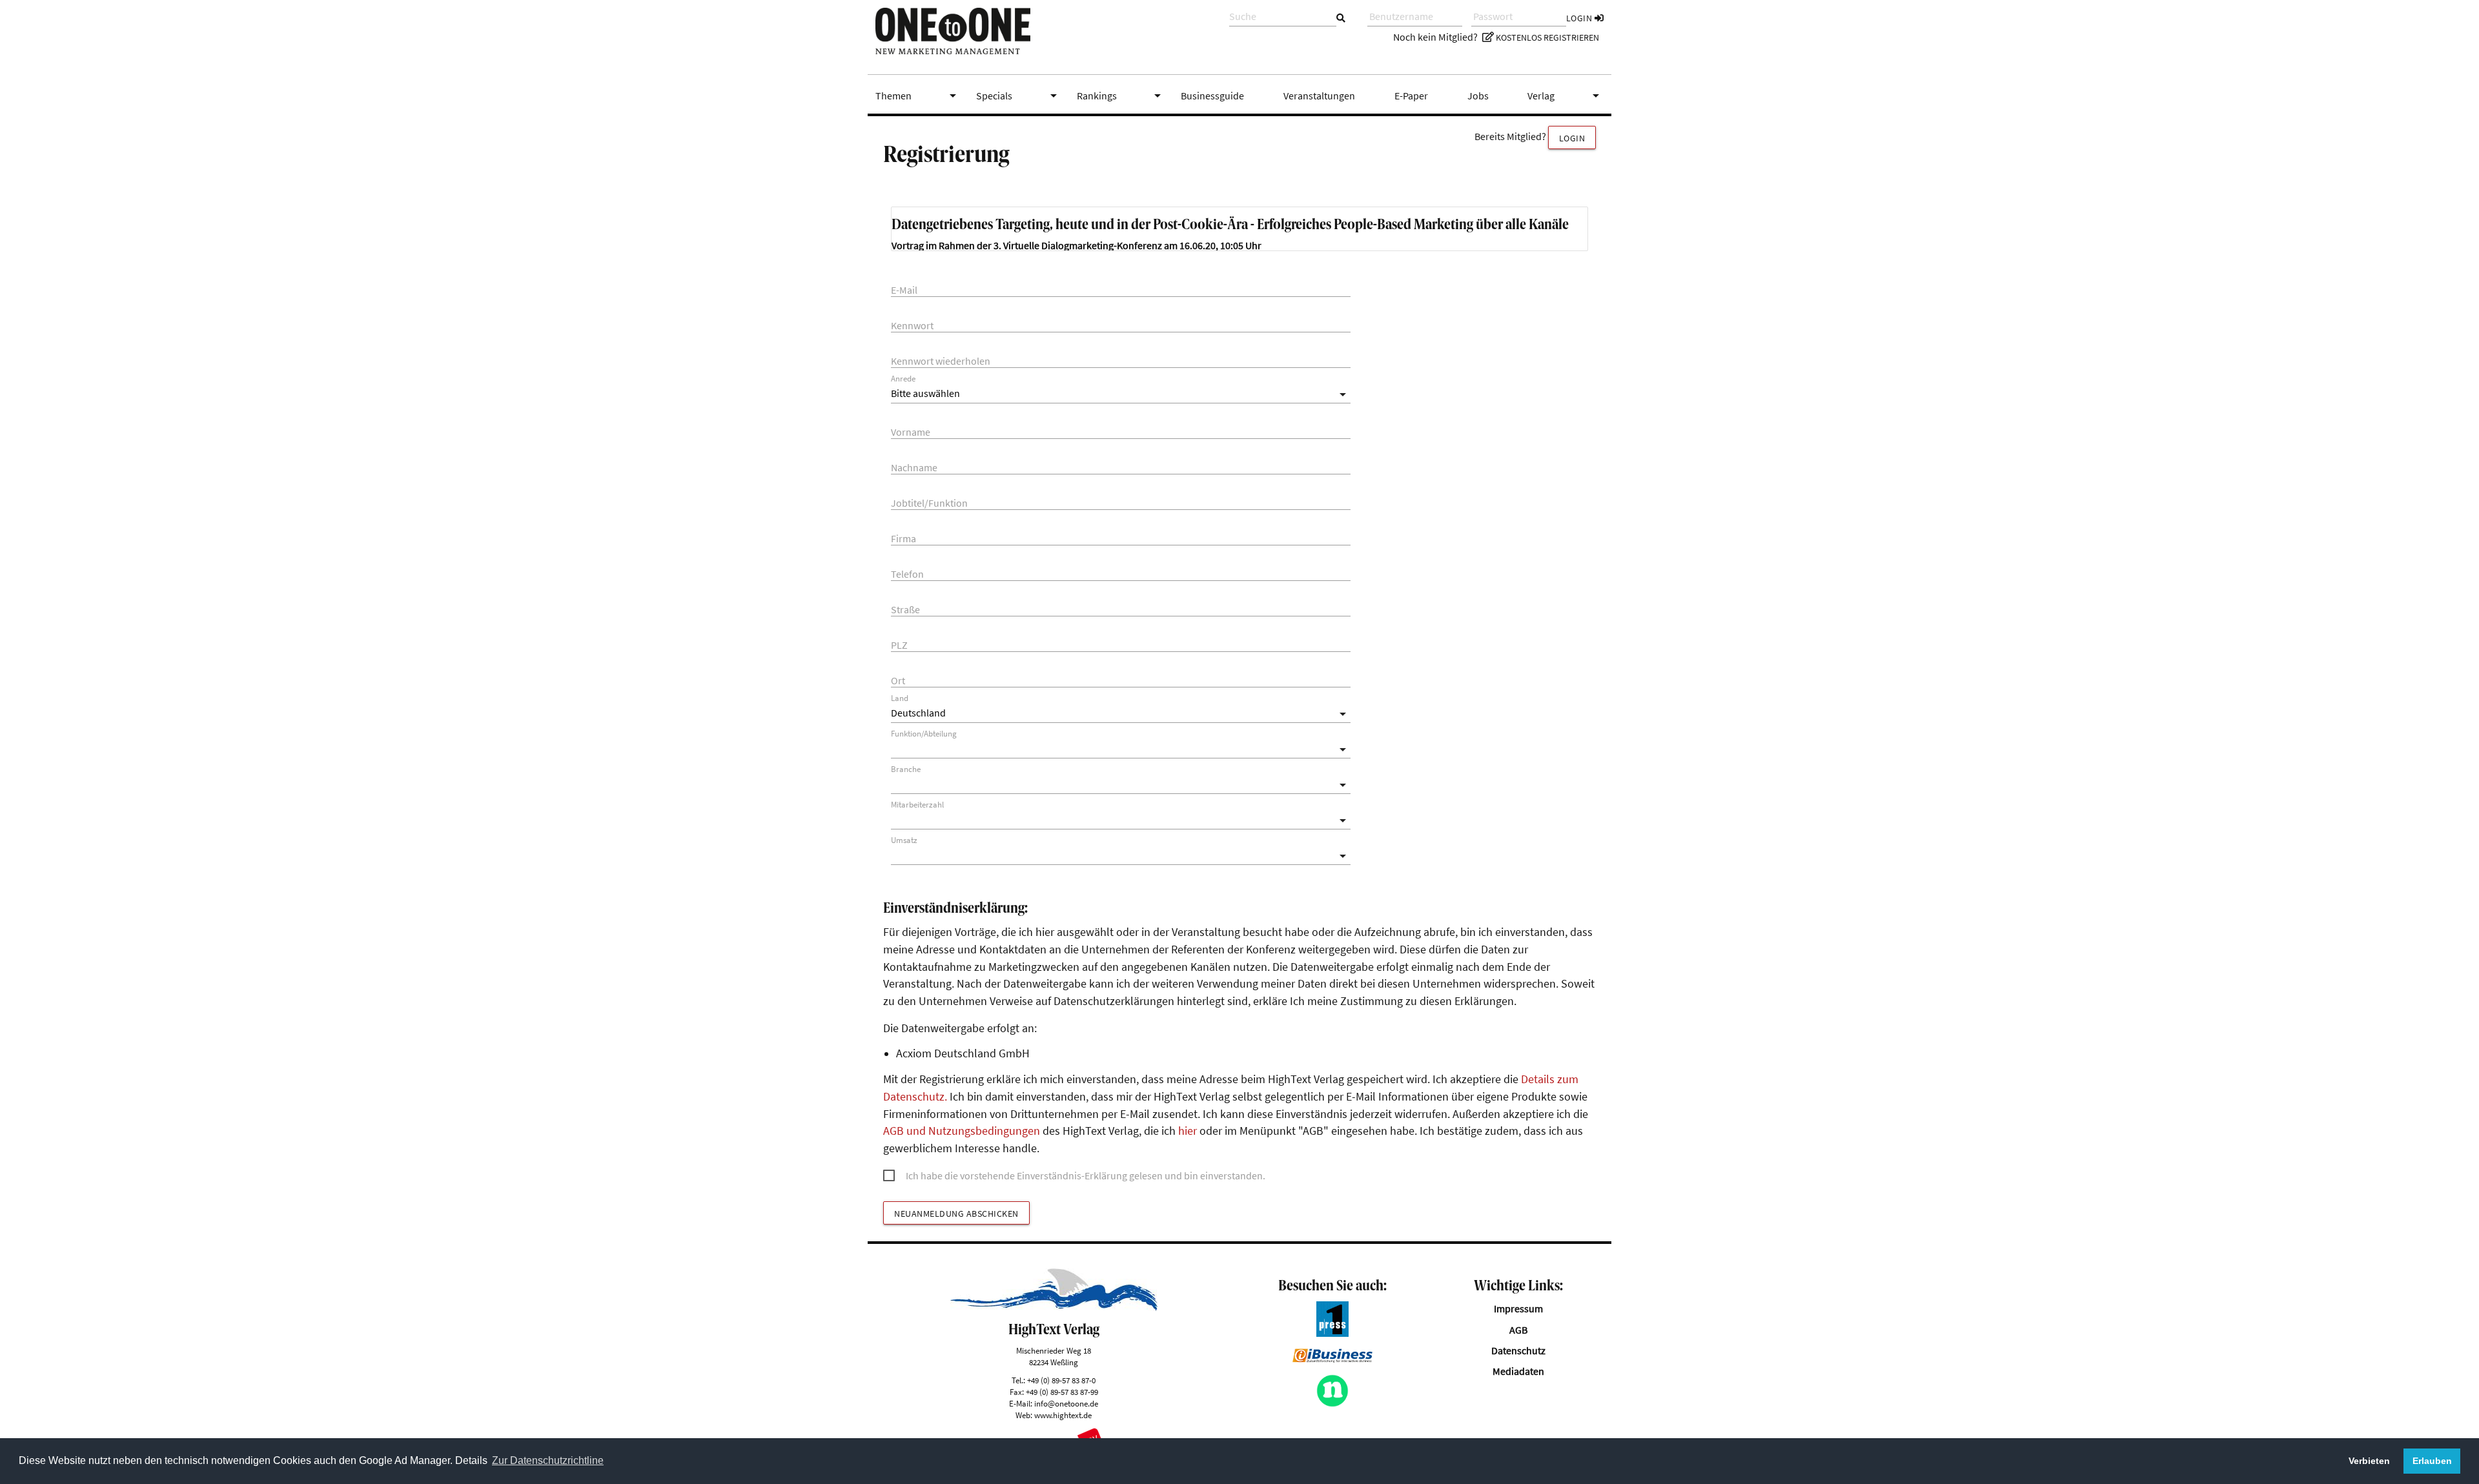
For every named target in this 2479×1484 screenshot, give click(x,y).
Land (900, 698)
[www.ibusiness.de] (1332, 1359)
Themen (918, 96)
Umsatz (904, 840)
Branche (906, 769)
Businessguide (1212, 96)
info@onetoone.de (1066, 1403)
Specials (1019, 96)
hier (1188, 1131)
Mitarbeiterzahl (917, 805)
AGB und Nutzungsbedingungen (962, 1131)
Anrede (903, 379)
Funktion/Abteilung (924, 734)
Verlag (1566, 96)
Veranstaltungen (1319, 96)
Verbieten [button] (2369, 1461)
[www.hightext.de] (1054, 1307)
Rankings (1121, 96)
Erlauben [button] (2432, 1461)
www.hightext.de (1063, 1415)
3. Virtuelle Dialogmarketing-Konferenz (1078, 245)
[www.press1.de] (1332, 1333)
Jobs (1478, 96)
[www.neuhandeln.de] (1332, 1403)
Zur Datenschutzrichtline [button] (548, 1460)
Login (1580, 18)
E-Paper (1411, 96)
